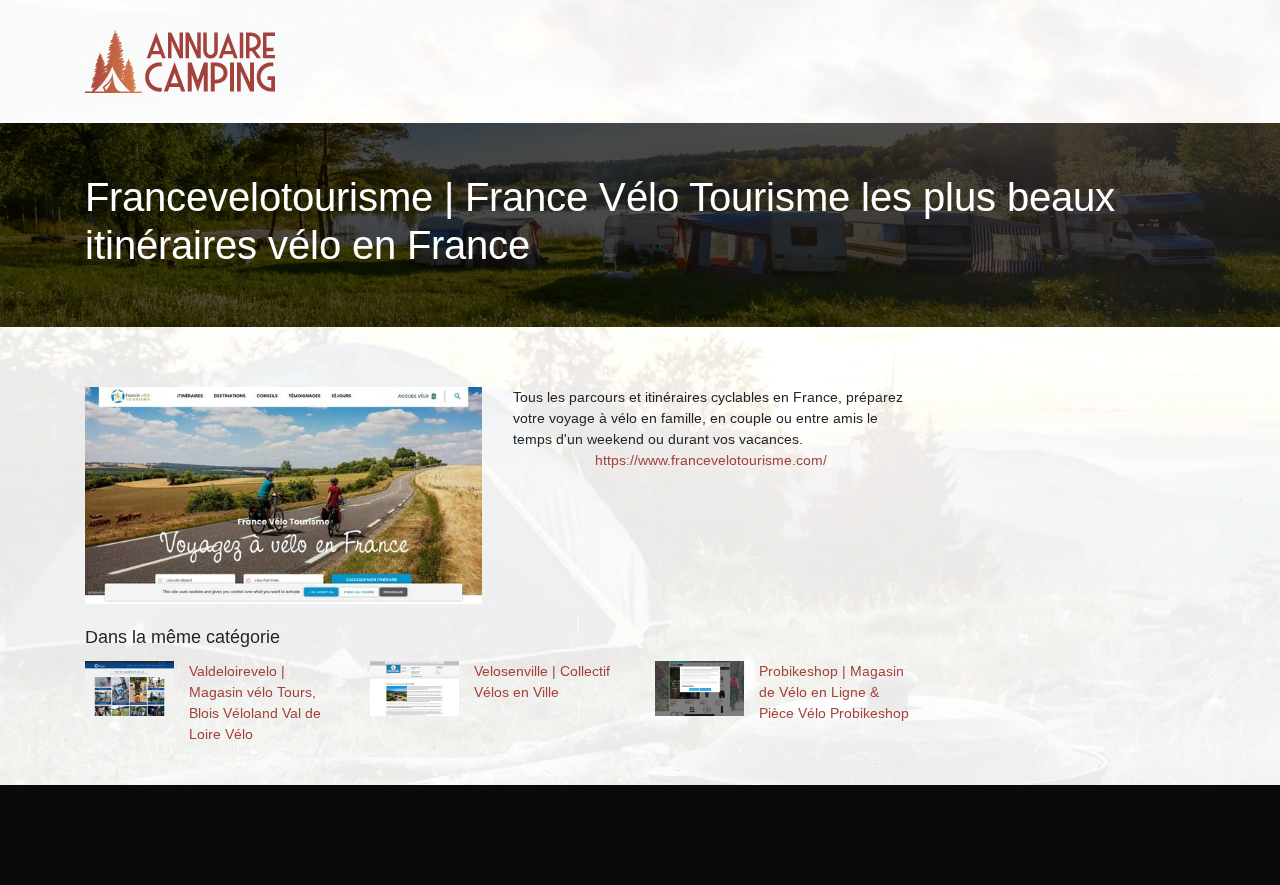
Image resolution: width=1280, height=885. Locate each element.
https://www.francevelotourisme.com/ (711, 460)
